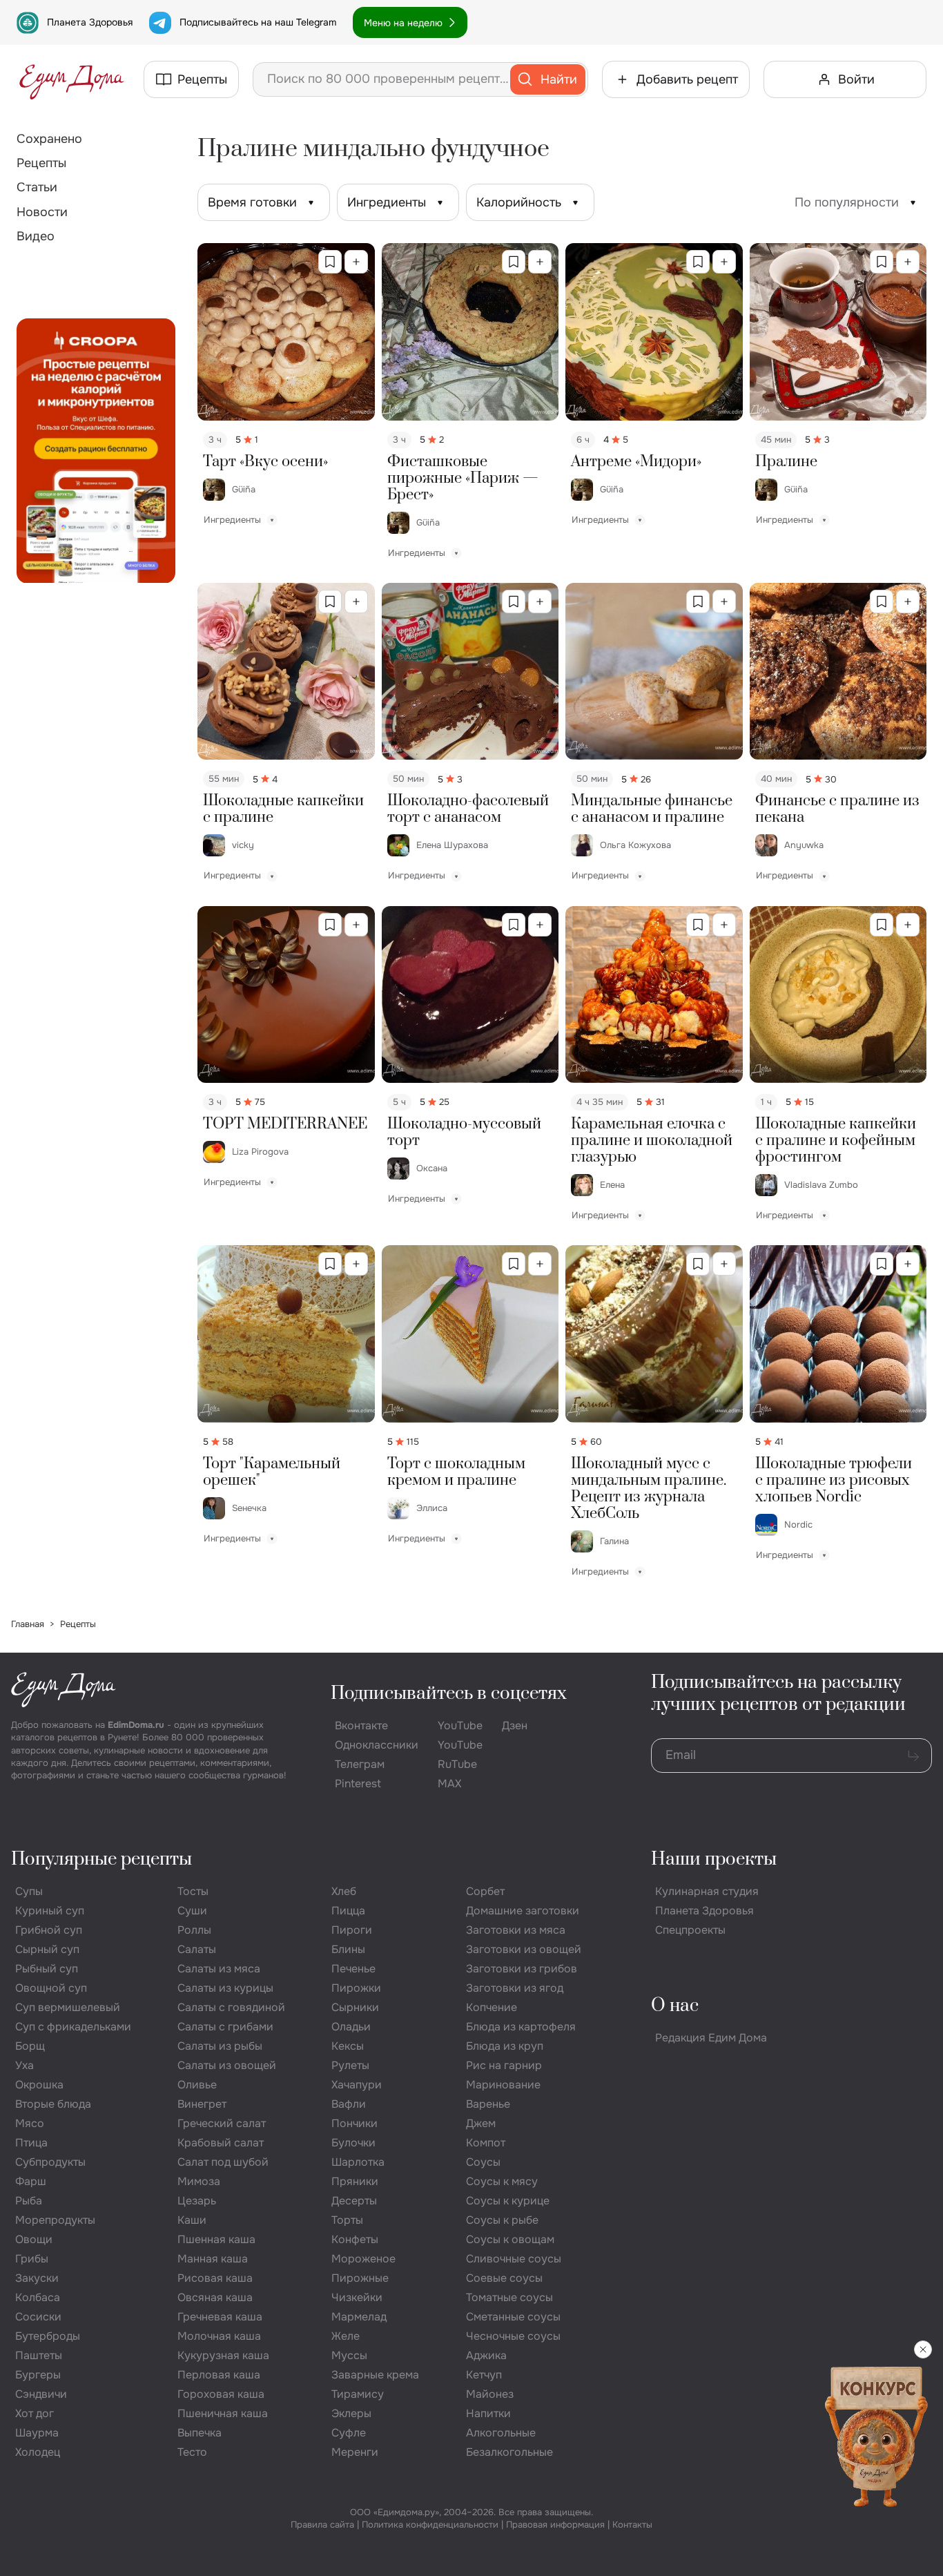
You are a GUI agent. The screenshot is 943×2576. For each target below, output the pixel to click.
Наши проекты (714, 1859)
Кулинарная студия (707, 1891)
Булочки (353, 2143)
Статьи (37, 187)
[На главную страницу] (72, 79)
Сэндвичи (41, 2394)
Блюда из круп (505, 2046)
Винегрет (202, 2104)
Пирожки (356, 1988)
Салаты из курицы (225, 1988)
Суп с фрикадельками (73, 2027)
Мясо (30, 2123)
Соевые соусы (504, 2278)
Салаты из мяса (219, 1969)
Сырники (355, 2007)
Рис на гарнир (504, 2065)
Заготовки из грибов (522, 1969)
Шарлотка (358, 2162)
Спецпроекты (690, 1930)
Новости (42, 212)
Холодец (38, 2452)
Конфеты (355, 2239)
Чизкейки (357, 2297)
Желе (346, 2336)
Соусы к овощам (510, 2239)
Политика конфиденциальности (430, 2525)
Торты (347, 2220)
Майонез (490, 2394)
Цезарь (197, 2201)
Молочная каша (219, 2336)
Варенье (488, 2104)
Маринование (503, 2085)
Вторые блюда (53, 2104)
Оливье (197, 2085)
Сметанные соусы (513, 2317)
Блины (348, 1949)
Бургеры (38, 2375)
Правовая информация (555, 2525)
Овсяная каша (215, 2297)
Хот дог (35, 2413)
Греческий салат (222, 2123)
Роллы (194, 1930)
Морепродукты (55, 2220)
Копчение (492, 2007)
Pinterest (358, 1784)
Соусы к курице (508, 2201)
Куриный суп (50, 1911)
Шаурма (37, 2433)
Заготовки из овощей (524, 1949)
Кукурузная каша (223, 2355)
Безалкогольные (509, 2452)
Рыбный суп (47, 1969)
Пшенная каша (216, 2239)
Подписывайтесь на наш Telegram (258, 22)
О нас (675, 2006)
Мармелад (359, 2317)
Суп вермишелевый (68, 2007)
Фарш (31, 2181)
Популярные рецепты (101, 1859)
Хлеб (344, 1891)
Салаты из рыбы (220, 2046)
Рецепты (41, 163)
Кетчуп (484, 2375)
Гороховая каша (221, 2394)
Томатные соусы (509, 2297)
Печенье (353, 1969)
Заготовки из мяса (516, 1930)
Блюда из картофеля (521, 2027)
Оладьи (351, 2027)
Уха (25, 2065)
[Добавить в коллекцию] (356, 262)
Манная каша (213, 2259)
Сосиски (38, 2317)
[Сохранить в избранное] (330, 262)
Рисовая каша (215, 2278)
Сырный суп (47, 1949)
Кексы (348, 2046)
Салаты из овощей (227, 2065)
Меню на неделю (403, 23)
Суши (192, 1911)
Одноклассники (377, 1745)
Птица (31, 2143)
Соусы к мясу (502, 2181)
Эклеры (351, 2413)
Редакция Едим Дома (711, 2038)
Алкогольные (501, 2433)
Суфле (349, 2433)
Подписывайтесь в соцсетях (449, 1694)
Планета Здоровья (90, 22)
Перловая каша (219, 2375)
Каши (192, 2220)
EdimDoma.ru (136, 1725)
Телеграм (360, 1764)
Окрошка (39, 2085)
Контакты (632, 2525)
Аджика (486, 2355)
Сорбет (485, 1891)
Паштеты (39, 2355)
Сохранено (49, 139)
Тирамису (358, 2394)
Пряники (355, 2181)
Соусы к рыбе (502, 2220)
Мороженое (363, 2259)
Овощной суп (51, 1988)
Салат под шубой (223, 2162)
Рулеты (350, 2065)
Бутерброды (48, 2336)
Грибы (32, 2259)
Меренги (355, 2452)
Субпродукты (50, 2162)
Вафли (349, 2104)
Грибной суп (49, 1930)
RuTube (457, 1764)
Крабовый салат (221, 2143)
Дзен (515, 1726)
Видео (36, 236)
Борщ (30, 2046)
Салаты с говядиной (231, 2007)
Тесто (192, 2452)
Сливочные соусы (514, 2259)
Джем (481, 2123)
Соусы (483, 2162)
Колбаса (38, 2297)
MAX (449, 1784)
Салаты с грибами (225, 2027)
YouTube (460, 1726)
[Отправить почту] (913, 1756)
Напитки (488, 2413)
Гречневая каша (220, 2317)
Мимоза (199, 2181)
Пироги (352, 1930)
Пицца (348, 1911)
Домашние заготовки (523, 1911)
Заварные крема (375, 2375)
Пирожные (360, 2278)
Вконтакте (361, 1726)
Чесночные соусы (513, 2336)
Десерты (354, 2201)
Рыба (29, 2201)
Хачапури (357, 2085)
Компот (486, 2143)
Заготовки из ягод (515, 1988)
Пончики (354, 2123)
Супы (29, 1891)
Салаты (197, 1949)
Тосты (193, 1891)
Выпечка (200, 2433)
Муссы (349, 2355)
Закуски (37, 2278)
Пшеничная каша (223, 2413)
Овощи (34, 2239)
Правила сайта (322, 2525)
